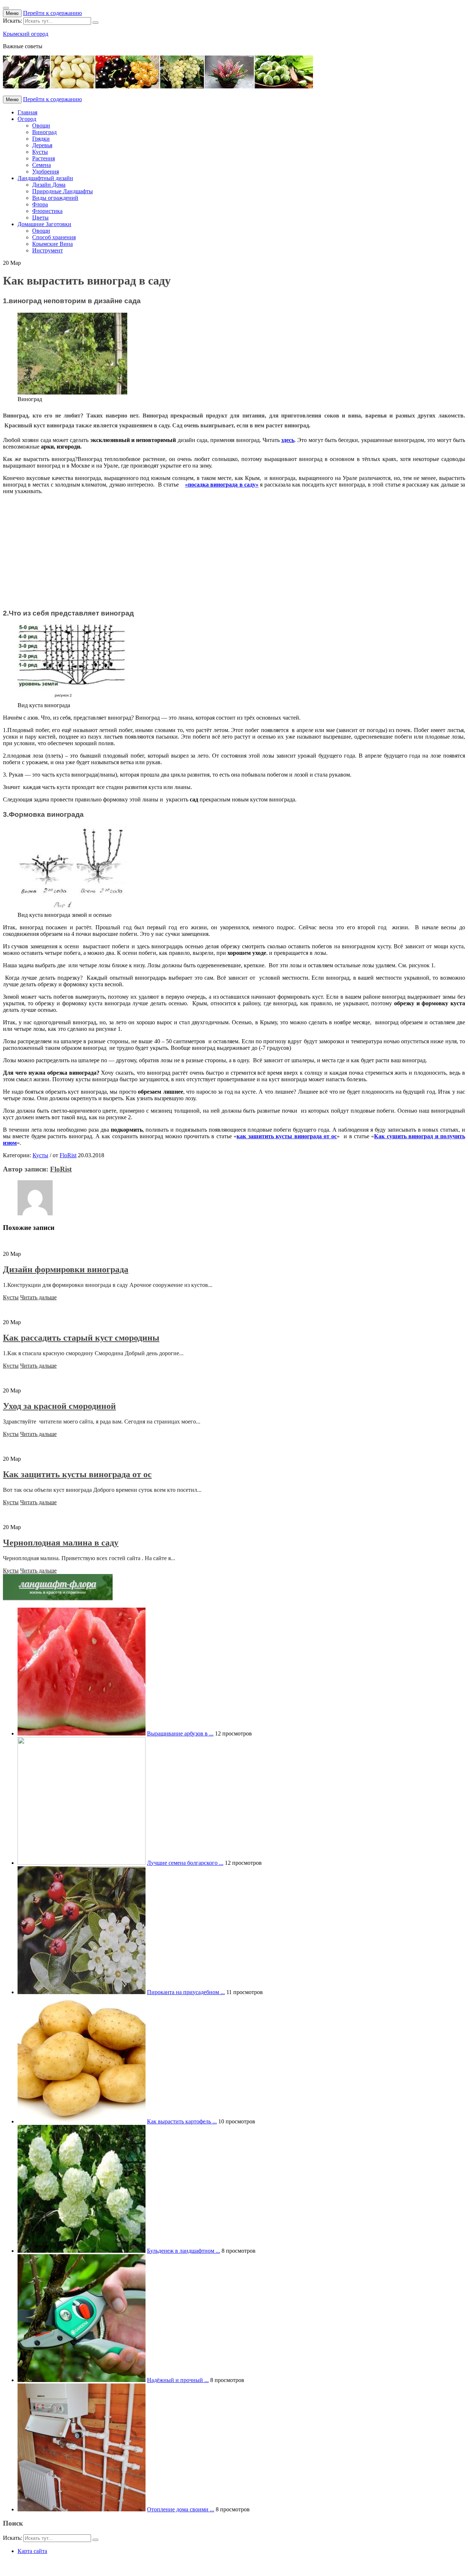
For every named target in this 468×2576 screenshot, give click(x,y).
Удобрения (46, 172)
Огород (27, 119)
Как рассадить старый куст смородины (81, 1338)
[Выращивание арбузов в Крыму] (82, 1733)
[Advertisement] (222, 552)
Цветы (40, 218)
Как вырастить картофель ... (182, 2121)
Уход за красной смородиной (59, 1406)
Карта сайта (32, 2551)
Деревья (42, 145)
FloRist (68, 1155)
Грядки (41, 139)
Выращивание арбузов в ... (180, 1733)
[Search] (95, 23)
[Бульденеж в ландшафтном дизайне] (82, 2251)
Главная (27, 112)
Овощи (41, 125)
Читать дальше (38, 1297)
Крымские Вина (52, 244)
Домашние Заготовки (44, 224)
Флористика (47, 211)
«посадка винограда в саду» (222, 485)
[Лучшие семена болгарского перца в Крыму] (82, 1863)
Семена (41, 165)
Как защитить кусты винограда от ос (77, 1474)
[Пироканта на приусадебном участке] (82, 1992)
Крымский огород (26, 34)
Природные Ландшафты (63, 191)
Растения (44, 158)
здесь (288, 440)
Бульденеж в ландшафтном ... (184, 2251)
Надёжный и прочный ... (178, 2380)
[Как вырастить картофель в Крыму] (82, 2121)
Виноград (44, 132)
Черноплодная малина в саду (61, 1543)
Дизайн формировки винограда (66, 1269)
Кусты (40, 152)
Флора (40, 204)
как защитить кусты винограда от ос (287, 1136)
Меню (12, 13)
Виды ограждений (55, 198)
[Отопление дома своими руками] (82, 2509)
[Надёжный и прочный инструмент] (82, 2380)
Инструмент (48, 250)
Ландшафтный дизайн (45, 178)
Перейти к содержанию (52, 13)
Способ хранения (54, 237)
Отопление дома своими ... (181, 2509)
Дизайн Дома (49, 185)
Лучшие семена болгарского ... (185, 1863)
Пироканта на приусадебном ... (186, 1992)
